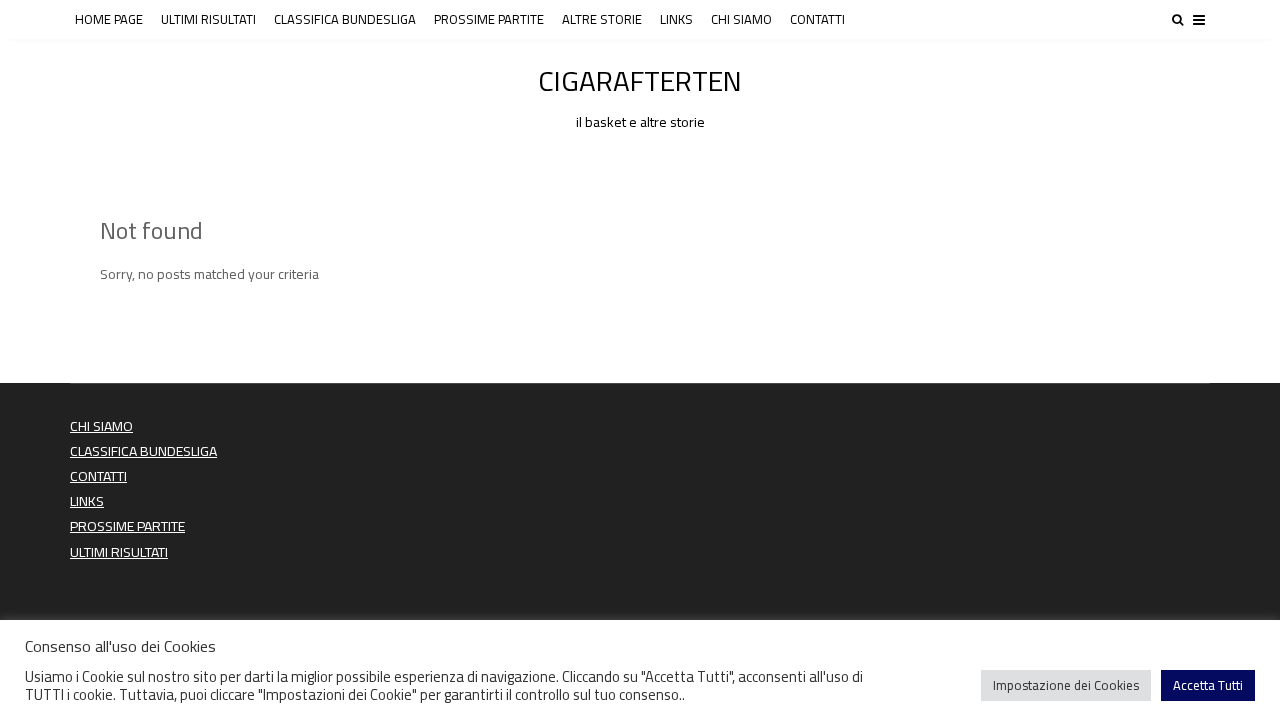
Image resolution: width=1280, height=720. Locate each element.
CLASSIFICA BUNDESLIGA (345, 19)
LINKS (676, 19)
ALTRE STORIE (602, 19)
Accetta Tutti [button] (1208, 685)
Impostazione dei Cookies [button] (1066, 685)
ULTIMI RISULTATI (208, 19)
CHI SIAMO (741, 19)
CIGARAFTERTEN (640, 94)
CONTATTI (817, 19)
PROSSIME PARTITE (489, 19)
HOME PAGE (109, 19)
